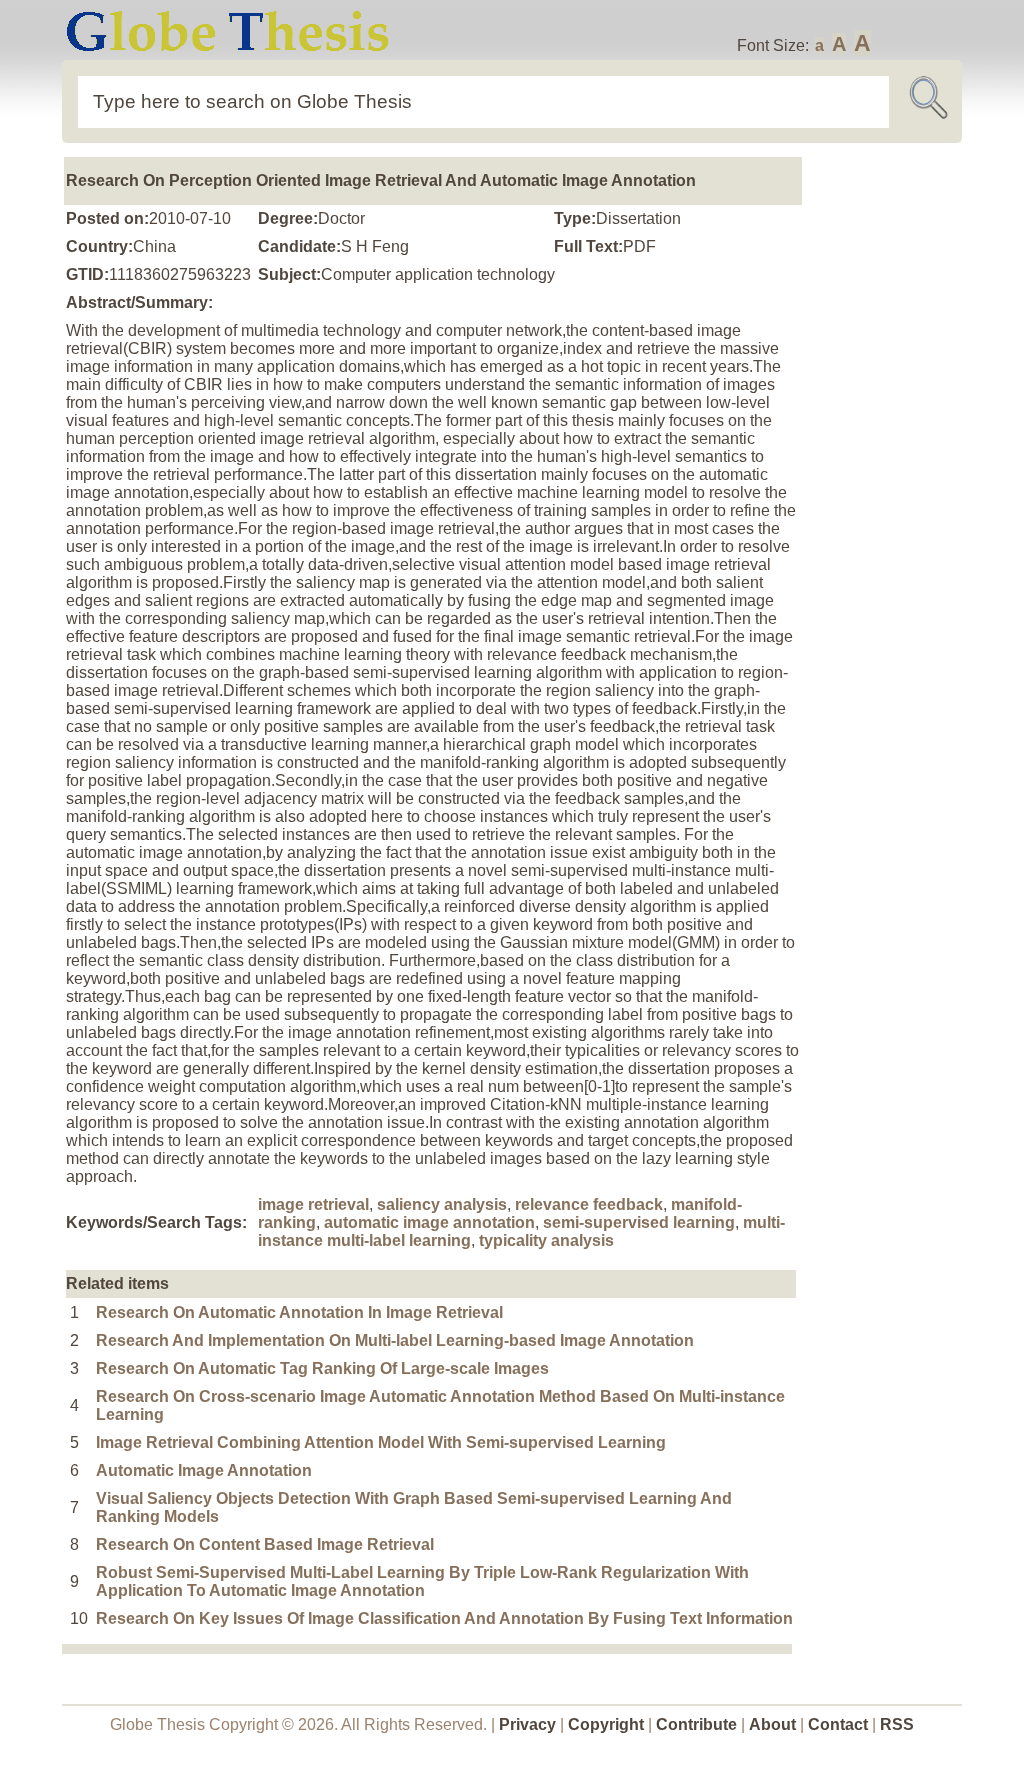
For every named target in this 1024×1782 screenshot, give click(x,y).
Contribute (696, 1724)
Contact (840, 1724)
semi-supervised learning (639, 1222)
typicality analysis (546, 1240)
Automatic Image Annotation (204, 1470)
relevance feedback (589, 1204)
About (772, 1724)
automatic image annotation (429, 1222)
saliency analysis (442, 1204)
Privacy (527, 1724)
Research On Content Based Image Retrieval (265, 1544)
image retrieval (313, 1204)
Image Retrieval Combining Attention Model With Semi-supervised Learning (381, 1442)
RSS (897, 1724)
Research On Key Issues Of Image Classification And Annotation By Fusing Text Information (444, 1618)
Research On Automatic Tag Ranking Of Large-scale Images (322, 1368)
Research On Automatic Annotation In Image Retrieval (299, 1312)
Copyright (606, 1724)
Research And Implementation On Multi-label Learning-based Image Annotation (395, 1340)
